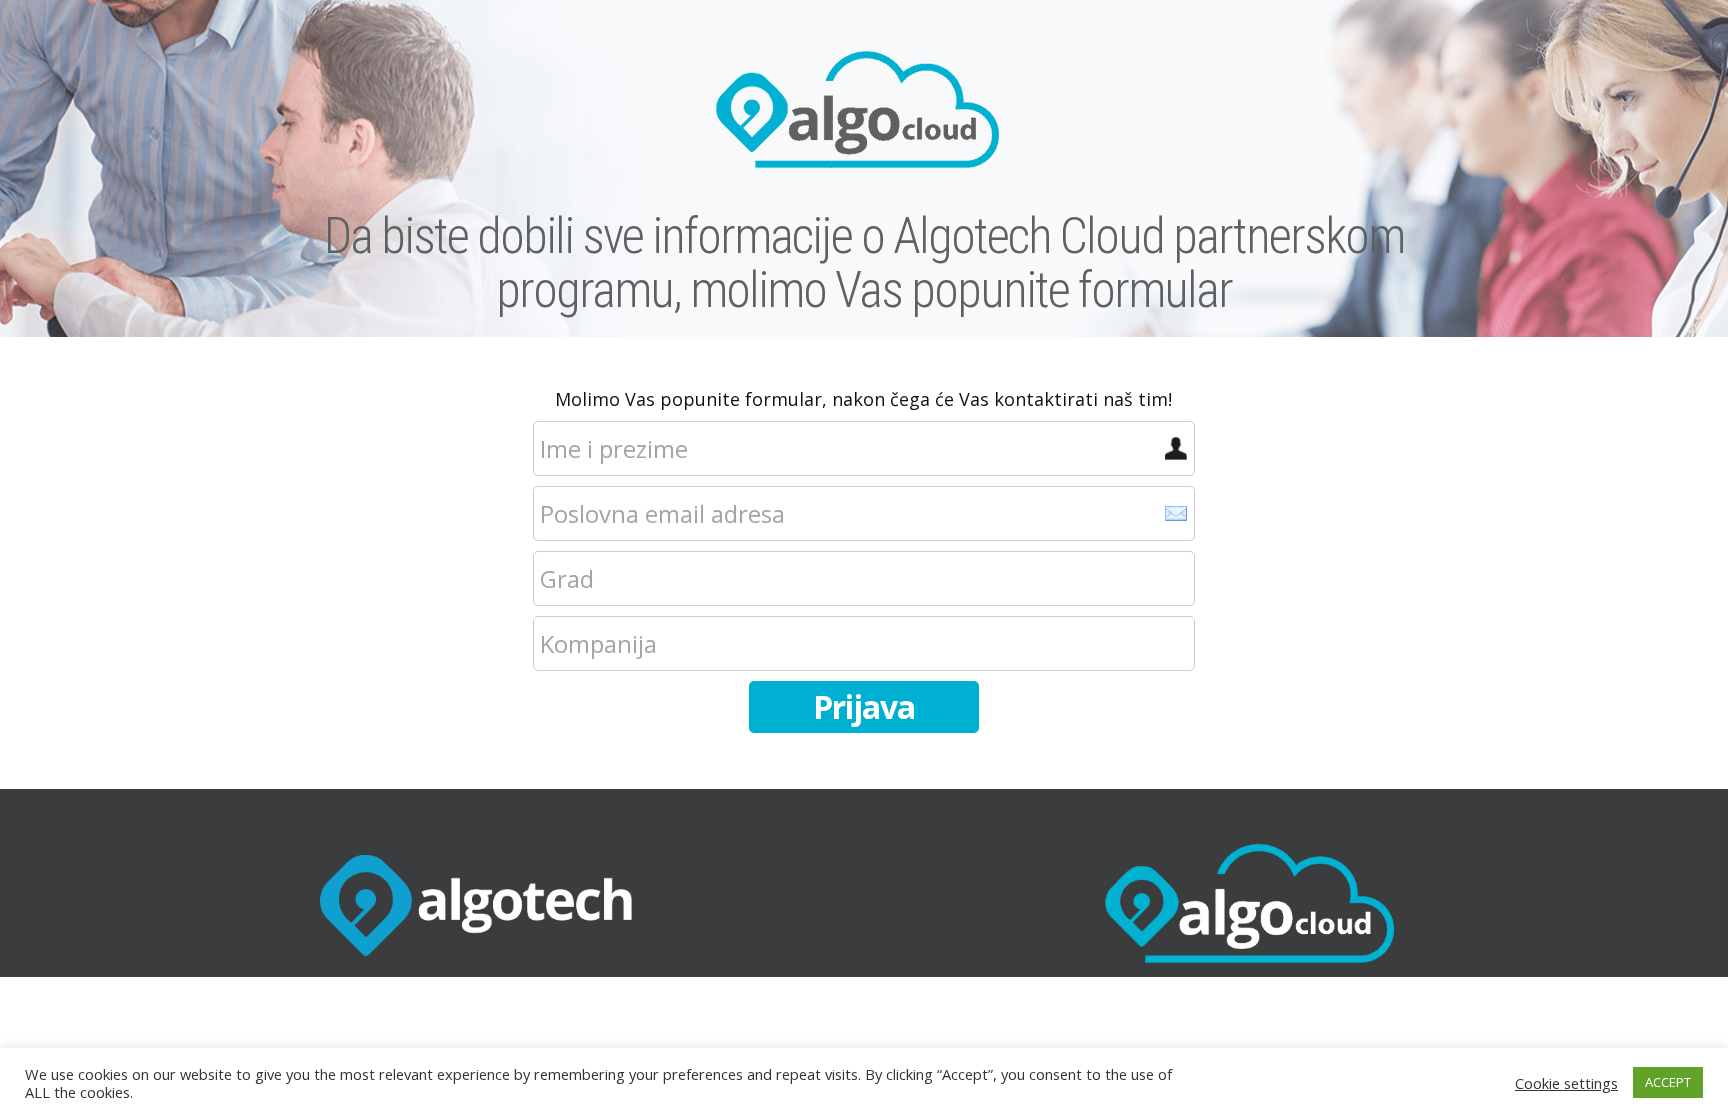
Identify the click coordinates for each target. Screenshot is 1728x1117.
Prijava (864, 706)
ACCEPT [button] (1668, 1082)
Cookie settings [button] (1566, 1083)
